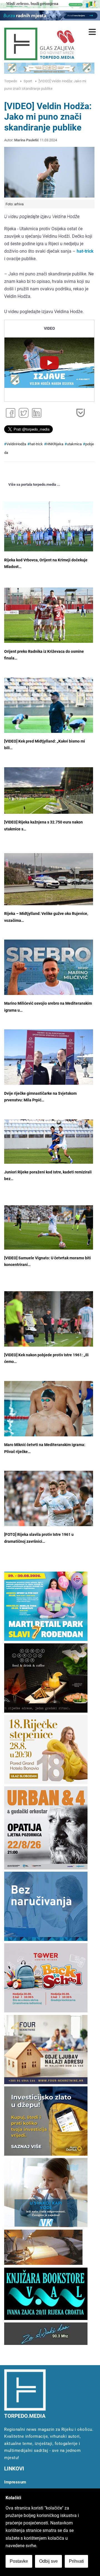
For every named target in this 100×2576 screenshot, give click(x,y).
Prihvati (76, 2561)
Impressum (15, 2482)
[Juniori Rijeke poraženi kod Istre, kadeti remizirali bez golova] (49, 1142)
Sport (28, 81)
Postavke (19, 2561)
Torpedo (11, 81)
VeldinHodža (16, 444)
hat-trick (36, 444)
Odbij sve (48, 2561)
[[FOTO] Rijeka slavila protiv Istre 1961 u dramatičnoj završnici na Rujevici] (49, 1500)
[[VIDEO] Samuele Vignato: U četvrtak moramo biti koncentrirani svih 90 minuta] (49, 1227)
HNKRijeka (55, 444)
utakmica (74, 444)
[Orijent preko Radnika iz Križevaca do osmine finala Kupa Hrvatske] (49, 615)
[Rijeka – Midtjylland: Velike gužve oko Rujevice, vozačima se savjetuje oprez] (49, 879)
